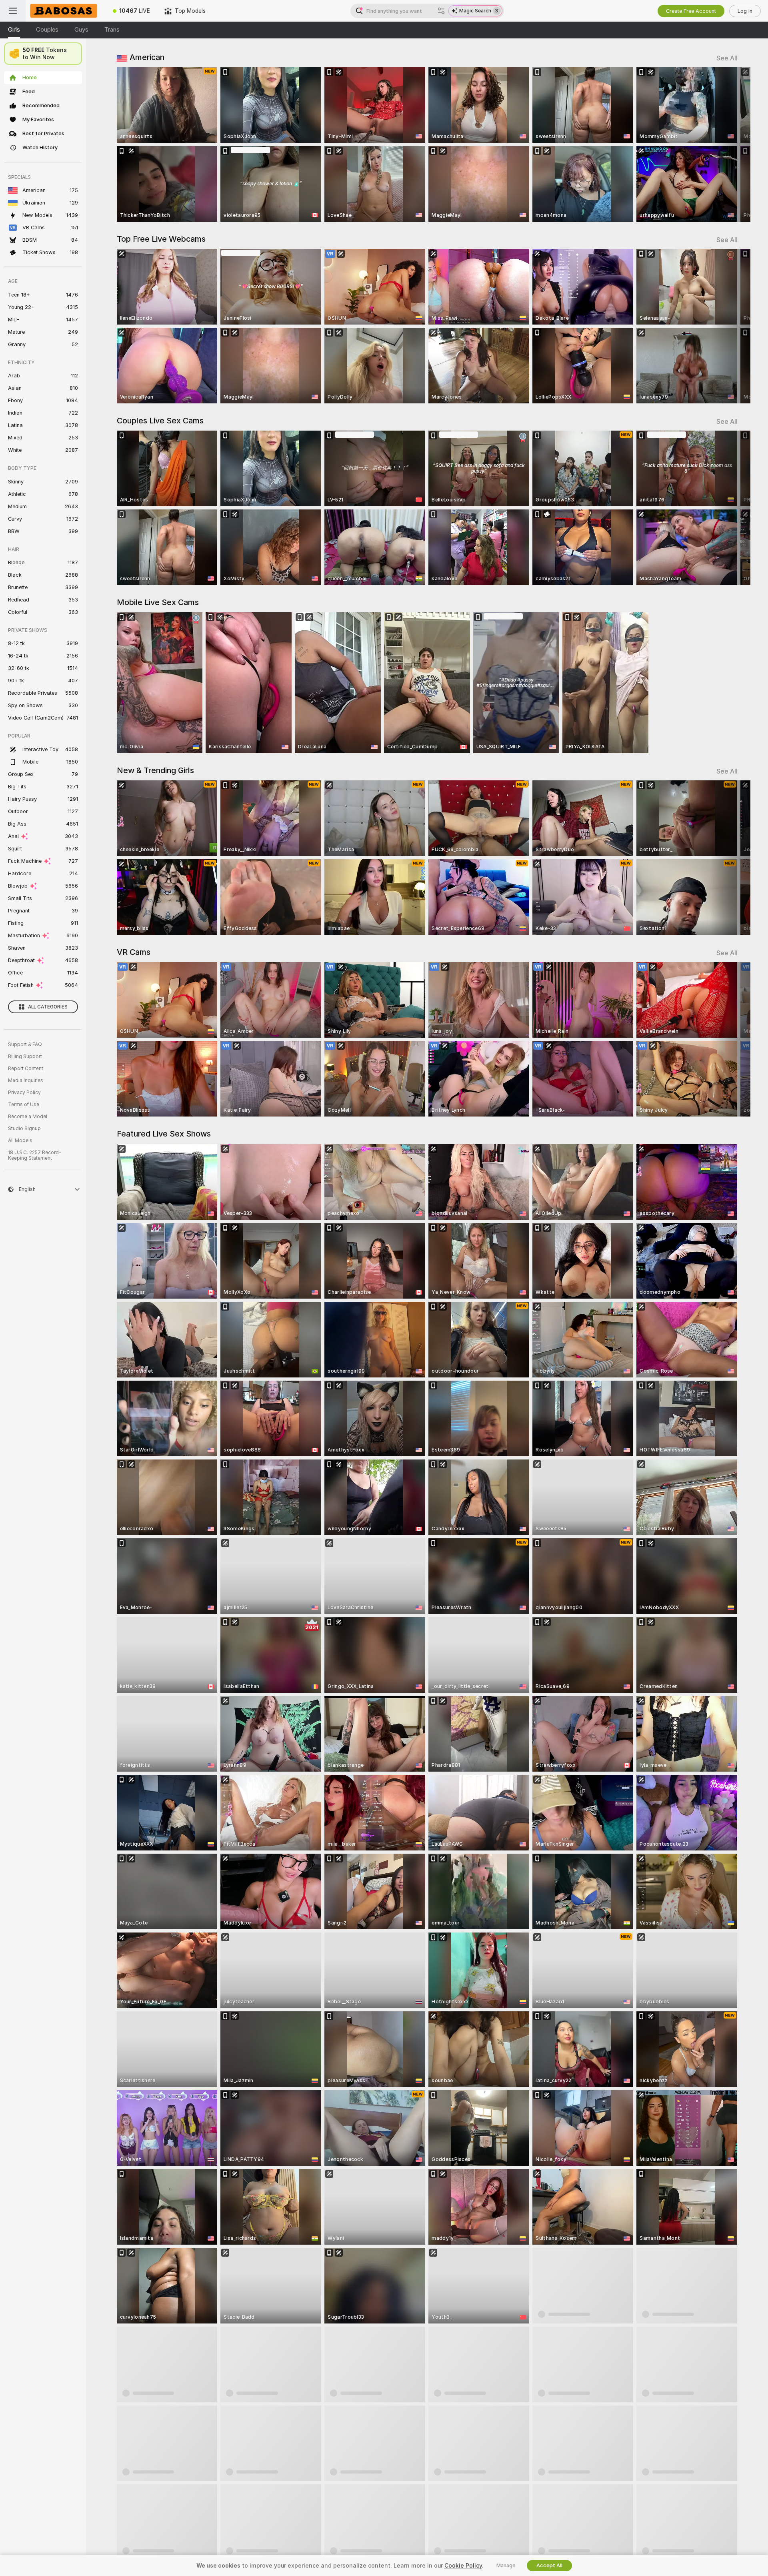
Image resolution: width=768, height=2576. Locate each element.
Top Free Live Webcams (161, 239)
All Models (20, 1141)
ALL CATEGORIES (48, 1007)
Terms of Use (24, 1105)
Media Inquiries (26, 1081)
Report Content (26, 1068)
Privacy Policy (24, 1093)
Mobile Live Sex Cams (158, 602)
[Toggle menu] (13, 11)
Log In (745, 11)
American (147, 57)
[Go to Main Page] (66, 11)
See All (727, 58)
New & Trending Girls (155, 770)
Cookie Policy (463, 2566)
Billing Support (25, 1056)
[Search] (441, 11)
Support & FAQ (25, 1044)
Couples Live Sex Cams (160, 421)
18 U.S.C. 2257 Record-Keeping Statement (35, 1155)
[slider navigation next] (730, 144)
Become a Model (28, 1117)
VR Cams (134, 952)
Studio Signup (24, 1129)
